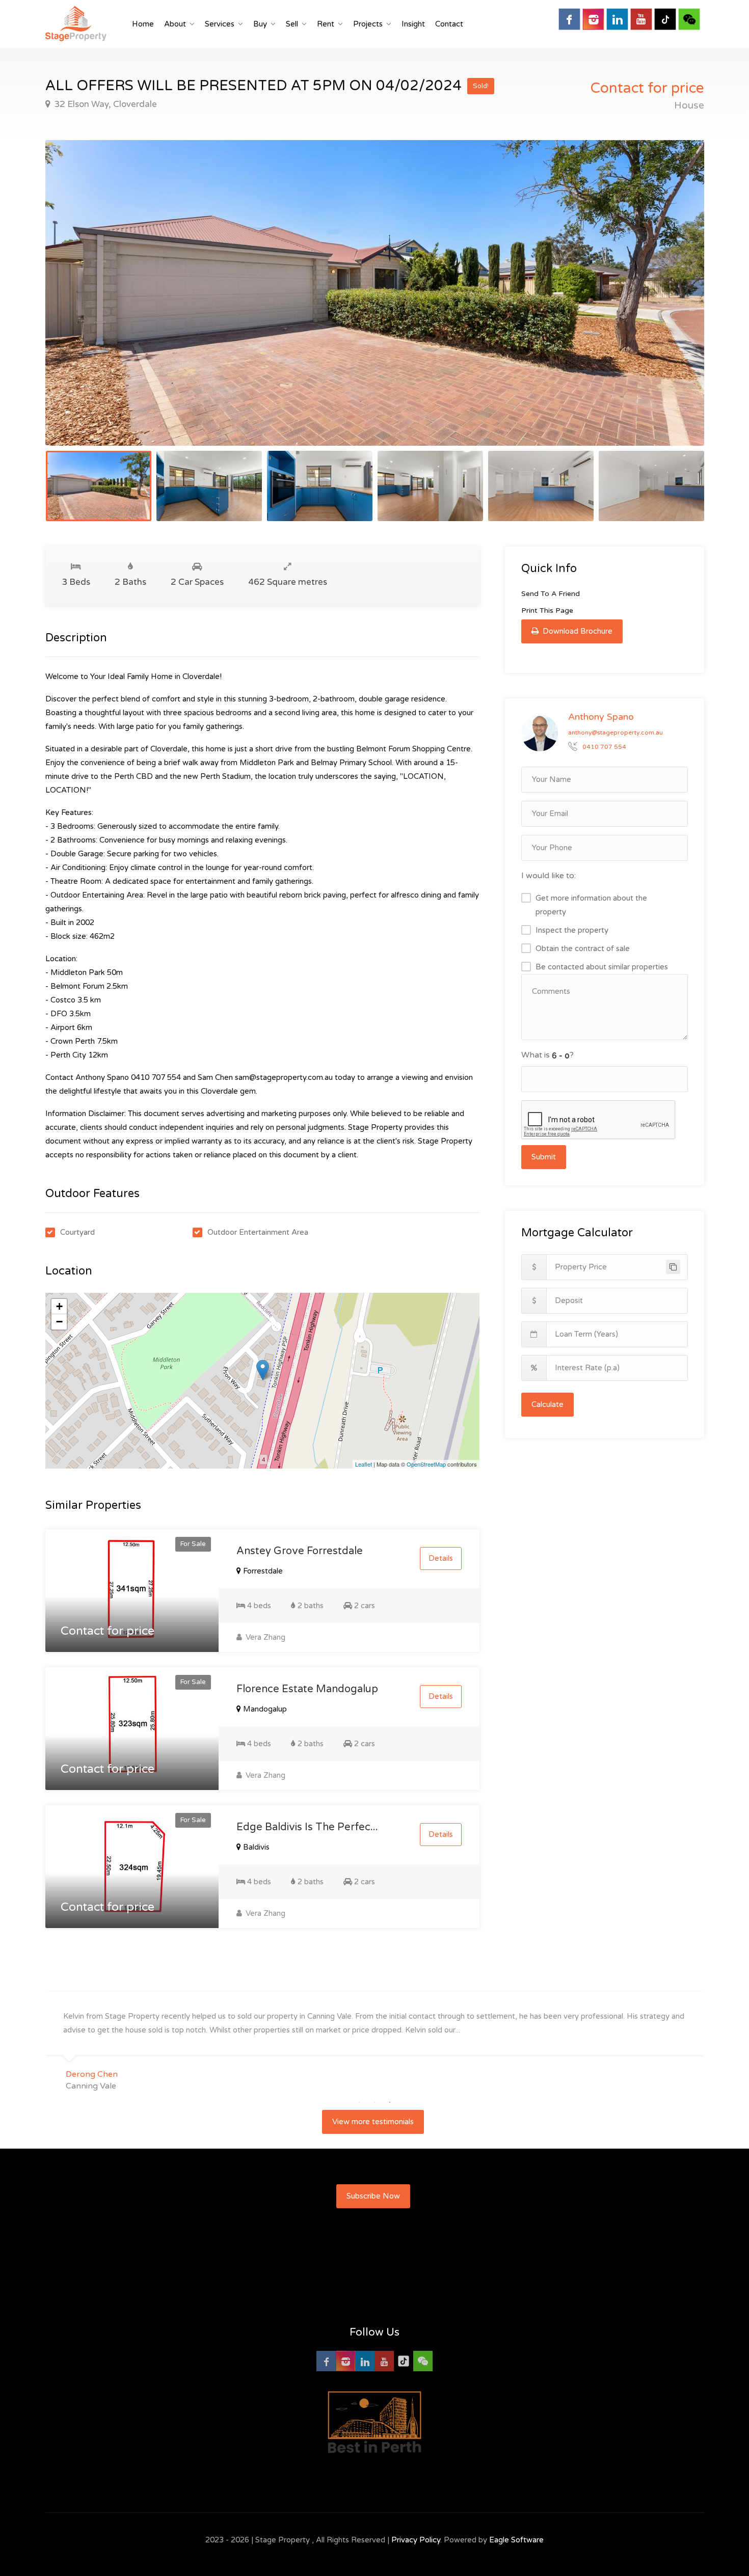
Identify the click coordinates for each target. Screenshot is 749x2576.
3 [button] (390, 2102)
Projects (368, 24)
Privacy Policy (416, 2540)
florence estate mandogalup (307, 1689)
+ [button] (59, 1306)
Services (220, 24)
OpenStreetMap (426, 1464)
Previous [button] (74, 306)
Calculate (547, 1404)
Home (143, 24)
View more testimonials (373, 2122)
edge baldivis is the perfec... (307, 1827)
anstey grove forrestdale (300, 1551)
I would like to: (549, 876)
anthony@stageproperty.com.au (616, 733)
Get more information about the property (591, 905)
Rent (326, 24)
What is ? (547, 1055)
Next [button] (675, 306)
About (175, 24)
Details (441, 1558)
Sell (292, 24)
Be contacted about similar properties (602, 967)
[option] (375, 293)
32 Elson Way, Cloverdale (104, 104)
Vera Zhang (264, 1637)
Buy (260, 24)
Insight (413, 24)
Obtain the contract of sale (583, 948)
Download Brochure (577, 631)
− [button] (59, 1322)
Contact (449, 24)
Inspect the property (572, 930)
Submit (544, 1157)
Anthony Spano (601, 717)
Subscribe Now (373, 2196)
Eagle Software (516, 2540)
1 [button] (359, 2102)
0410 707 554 (604, 747)
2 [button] (374, 2102)
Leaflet (364, 1464)
